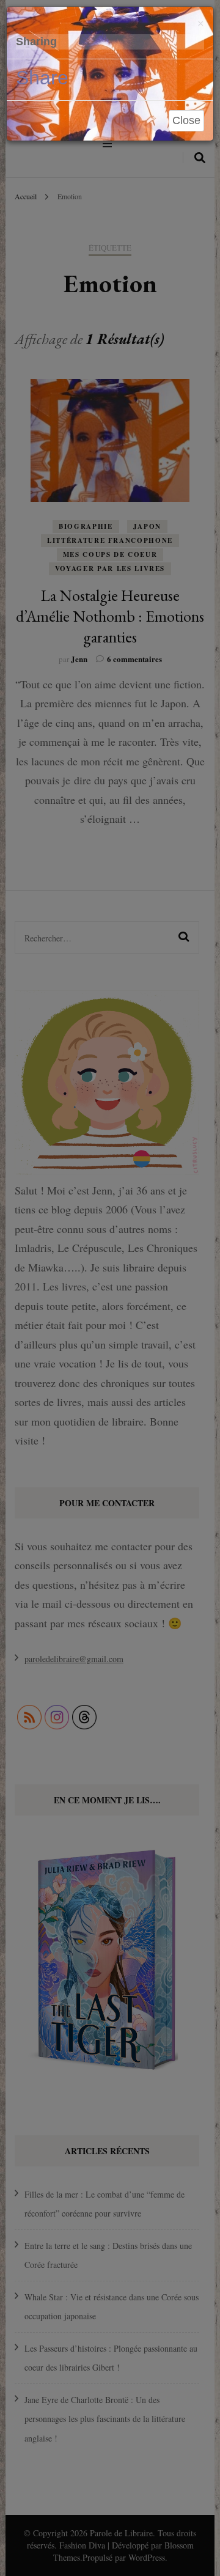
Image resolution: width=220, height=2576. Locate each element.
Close (186, 120)
